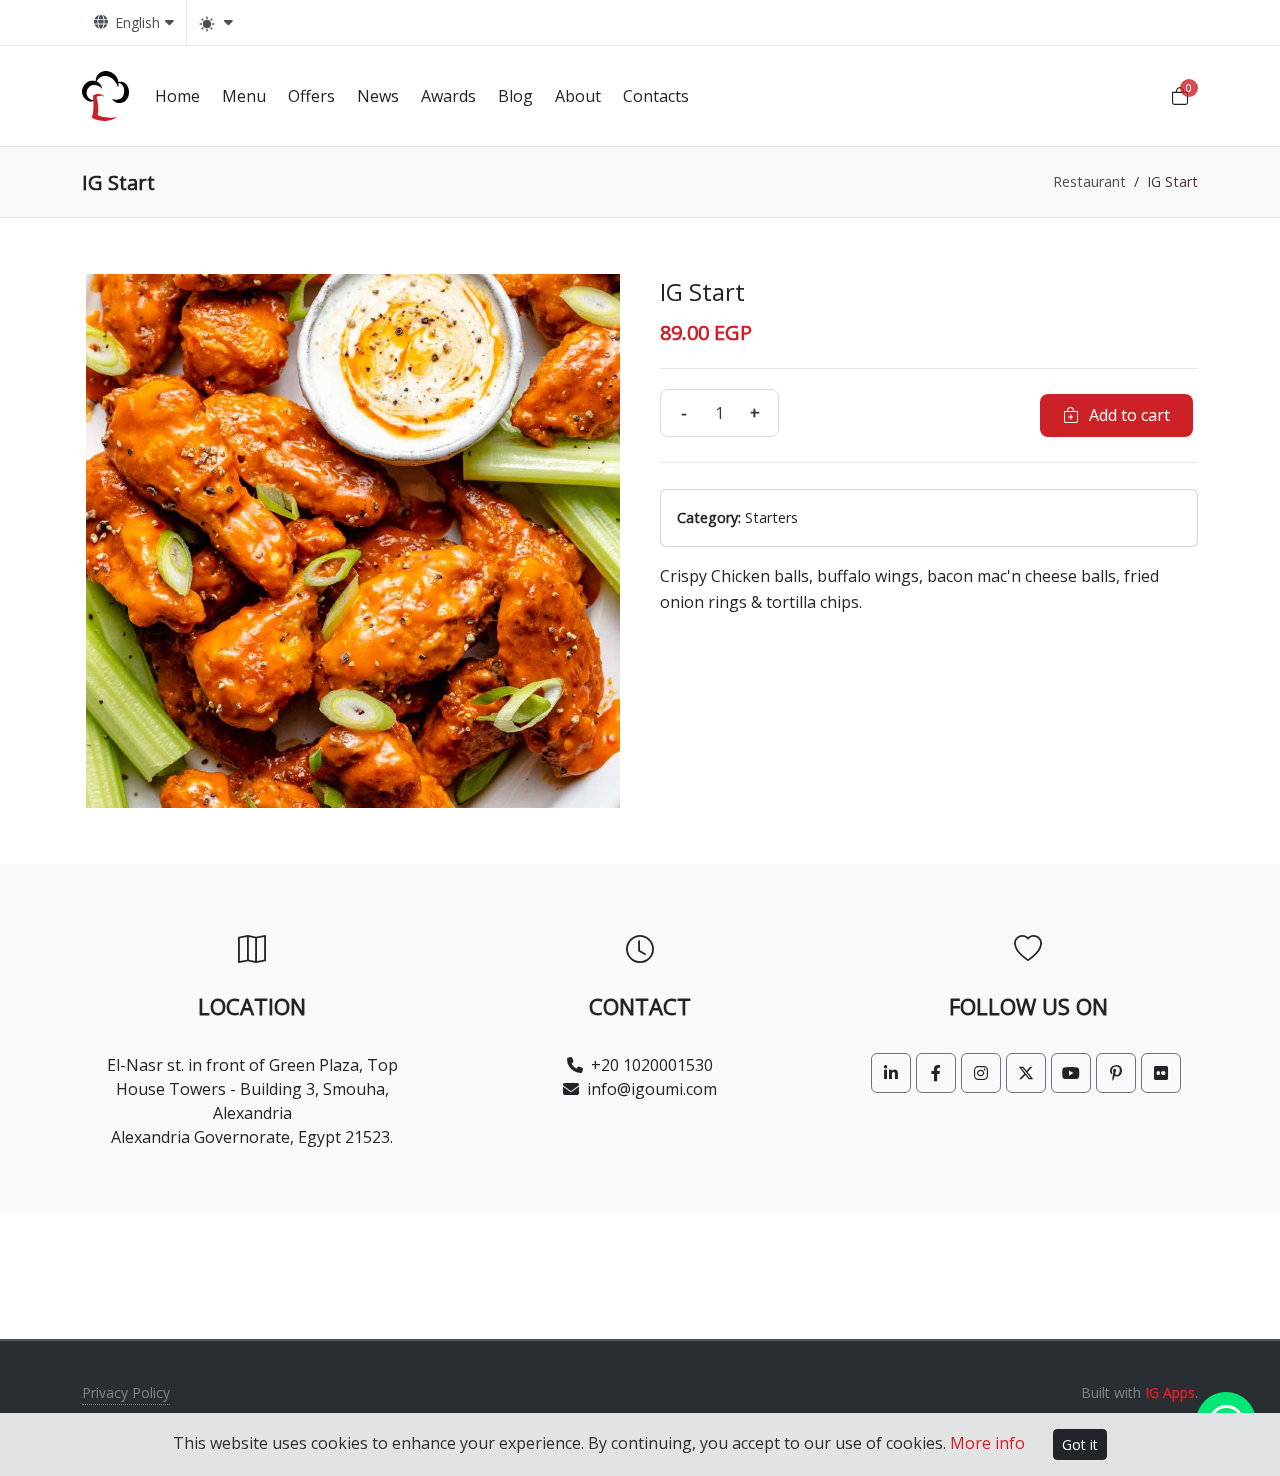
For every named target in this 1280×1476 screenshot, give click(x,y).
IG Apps (1170, 1392)
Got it (1080, 1444)
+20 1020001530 (652, 1065)
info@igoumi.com (652, 1089)
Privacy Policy (126, 1392)
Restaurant (1089, 181)
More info (987, 1443)
